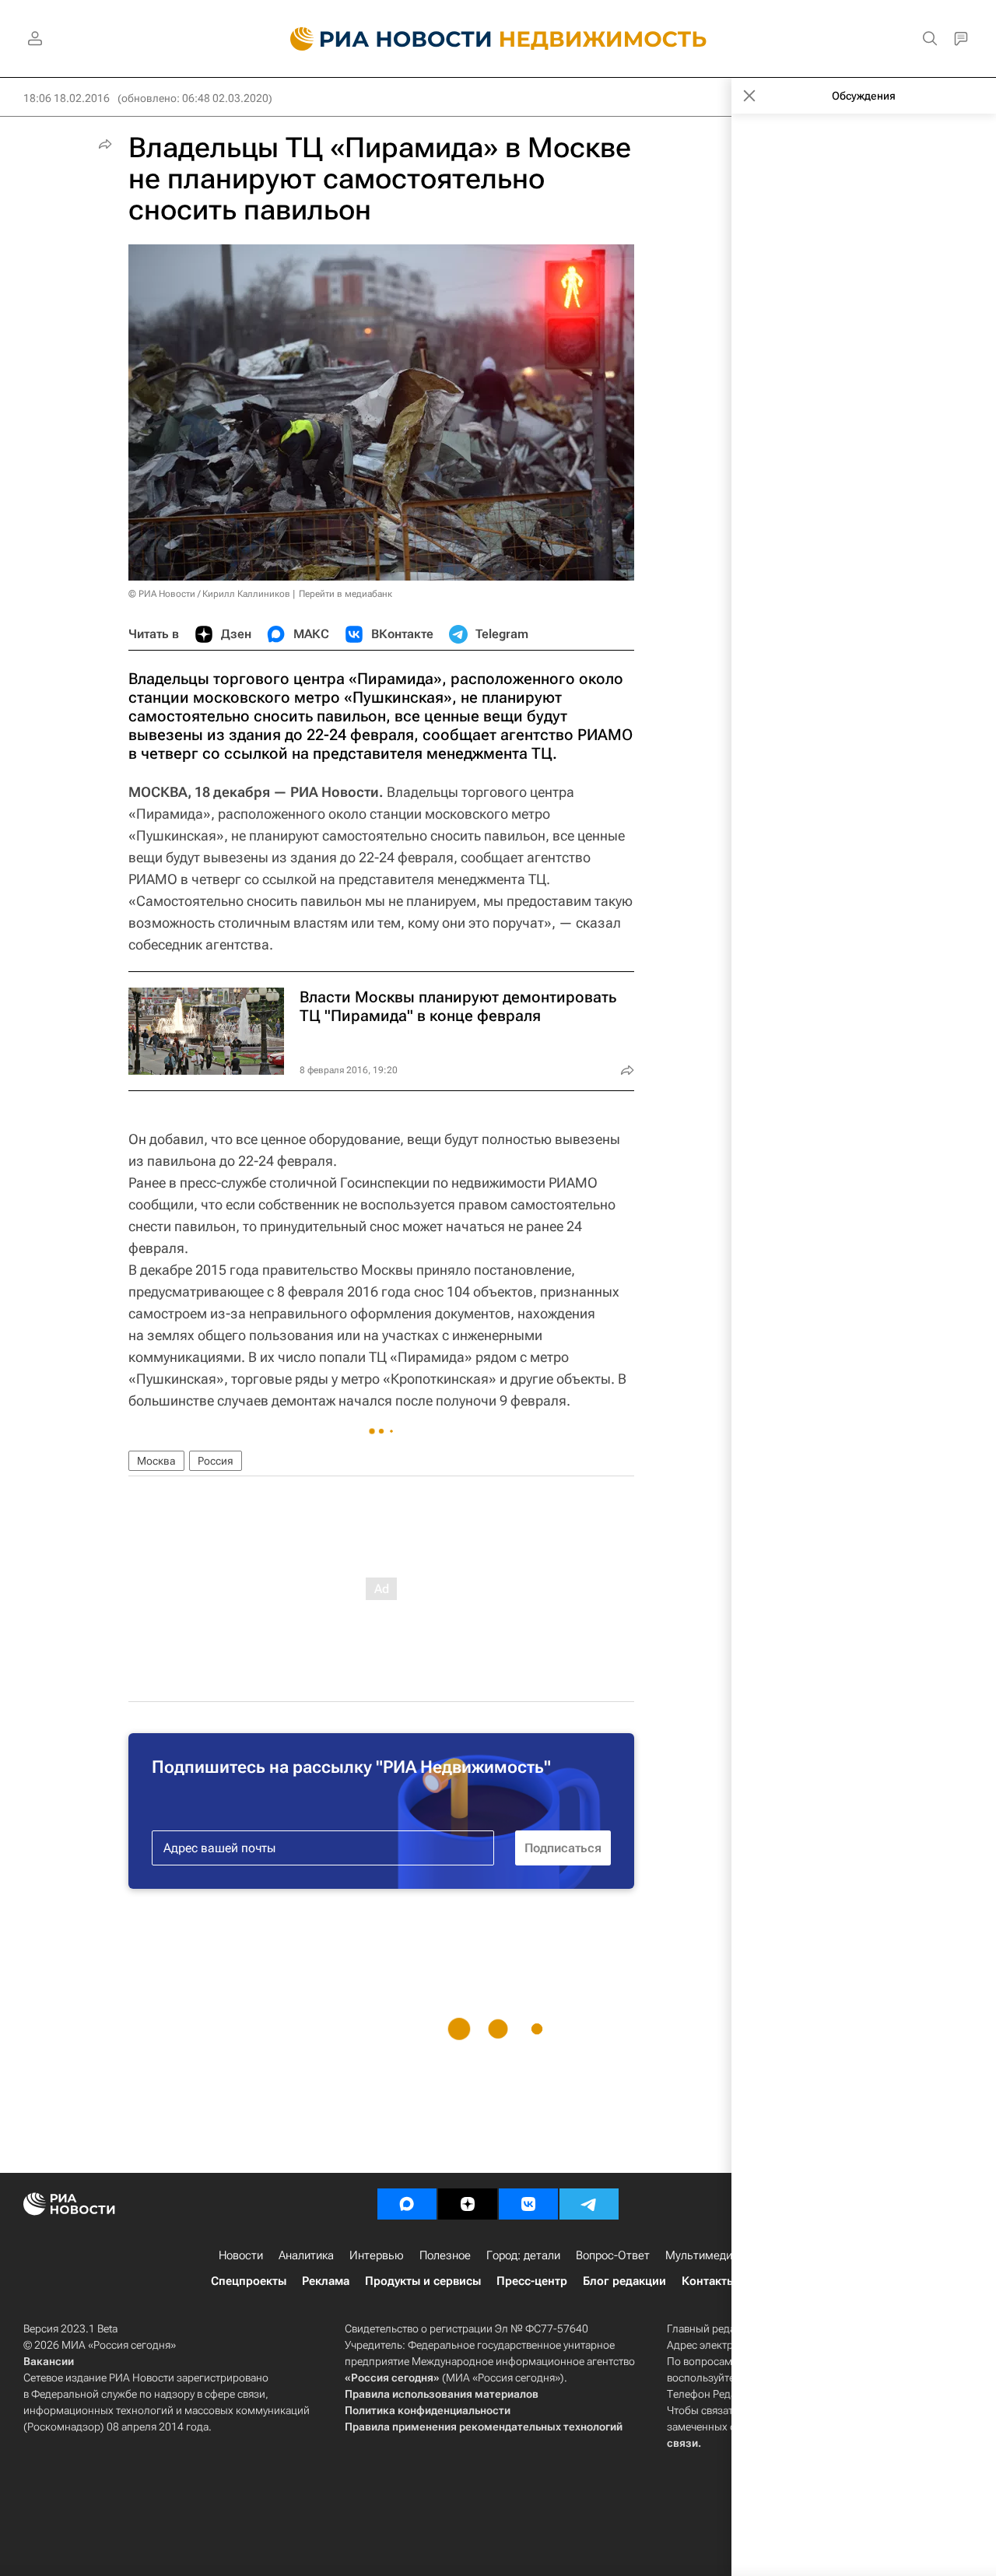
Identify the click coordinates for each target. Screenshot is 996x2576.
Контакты (708, 2281)
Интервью (377, 2255)
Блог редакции (624, 2281)
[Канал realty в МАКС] (407, 2204)
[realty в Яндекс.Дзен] (468, 2204)
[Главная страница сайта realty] (498, 39)
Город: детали (523, 2255)
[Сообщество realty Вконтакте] (528, 2204)
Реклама (326, 2281)
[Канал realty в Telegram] (589, 2204)
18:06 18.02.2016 (67, 98)
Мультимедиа (702, 2255)
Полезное (445, 2255)
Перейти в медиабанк (345, 594)
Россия (216, 1461)
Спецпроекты (249, 2281)
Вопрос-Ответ (613, 2255)
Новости (241, 2255)
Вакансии (49, 2361)
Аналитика (306, 2255)
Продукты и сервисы (423, 2281)
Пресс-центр (532, 2281)
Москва (156, 1461)
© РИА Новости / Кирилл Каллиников (209, 594)
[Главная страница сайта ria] (382, 39)
